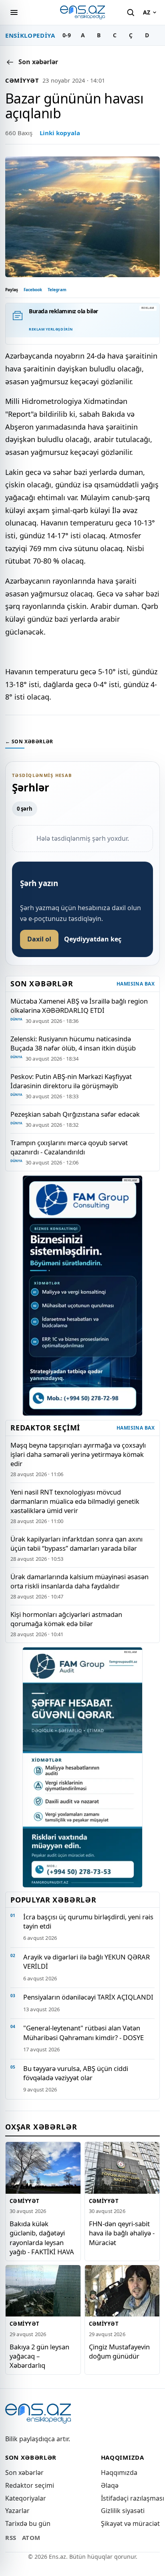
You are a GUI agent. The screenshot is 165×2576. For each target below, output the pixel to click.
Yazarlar (17, 2511)
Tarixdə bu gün (28, 2523)
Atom (31, 2537)
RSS (11, 2537)
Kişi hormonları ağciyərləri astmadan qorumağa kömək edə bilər (66, 1619)
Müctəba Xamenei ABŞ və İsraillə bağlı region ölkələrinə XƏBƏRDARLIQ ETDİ (79, 1006)
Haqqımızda (119, 2473)
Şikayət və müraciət (130, 2523)
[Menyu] (14, 12)
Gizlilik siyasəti (123, 2511)
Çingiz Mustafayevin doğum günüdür (119, 2351)
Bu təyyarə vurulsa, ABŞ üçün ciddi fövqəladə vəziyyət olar (76, 2073)
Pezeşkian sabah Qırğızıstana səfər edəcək (75, 1114)
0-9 (67, 35)
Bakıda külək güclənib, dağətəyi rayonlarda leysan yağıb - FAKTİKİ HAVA (42, 2237)
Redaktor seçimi (30, 2485)
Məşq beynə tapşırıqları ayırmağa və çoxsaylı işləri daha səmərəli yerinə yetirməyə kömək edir (78, 1454)
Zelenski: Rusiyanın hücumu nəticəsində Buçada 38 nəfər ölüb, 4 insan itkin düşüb (73, 1043)
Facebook (33, 290)
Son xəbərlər (24, 2473)
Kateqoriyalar (26, 2498)
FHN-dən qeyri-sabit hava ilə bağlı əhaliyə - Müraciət (122, 2233)
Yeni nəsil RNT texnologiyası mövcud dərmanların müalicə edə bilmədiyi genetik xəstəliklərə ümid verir (75, 1501)
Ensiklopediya (30, 35)
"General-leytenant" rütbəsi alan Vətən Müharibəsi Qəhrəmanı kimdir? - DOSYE (84, 2032)
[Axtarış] (131, 12)
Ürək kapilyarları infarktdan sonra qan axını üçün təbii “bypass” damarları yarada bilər (76, 1544)
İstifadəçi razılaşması (133, 2498)
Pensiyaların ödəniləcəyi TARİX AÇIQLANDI (88, 1997)
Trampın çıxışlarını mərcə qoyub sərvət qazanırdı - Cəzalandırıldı (69, 1147)
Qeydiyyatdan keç (93, 939)
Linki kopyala (60, 133)
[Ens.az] (82, 12)
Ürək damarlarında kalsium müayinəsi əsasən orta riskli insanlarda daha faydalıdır (79, 1581)
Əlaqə (110, 2485)
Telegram (57, 290)
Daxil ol (39, 939)
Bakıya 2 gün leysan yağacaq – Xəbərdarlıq (39, 2356)
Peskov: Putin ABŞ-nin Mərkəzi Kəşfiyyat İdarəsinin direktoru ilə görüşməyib (71, 1081)
